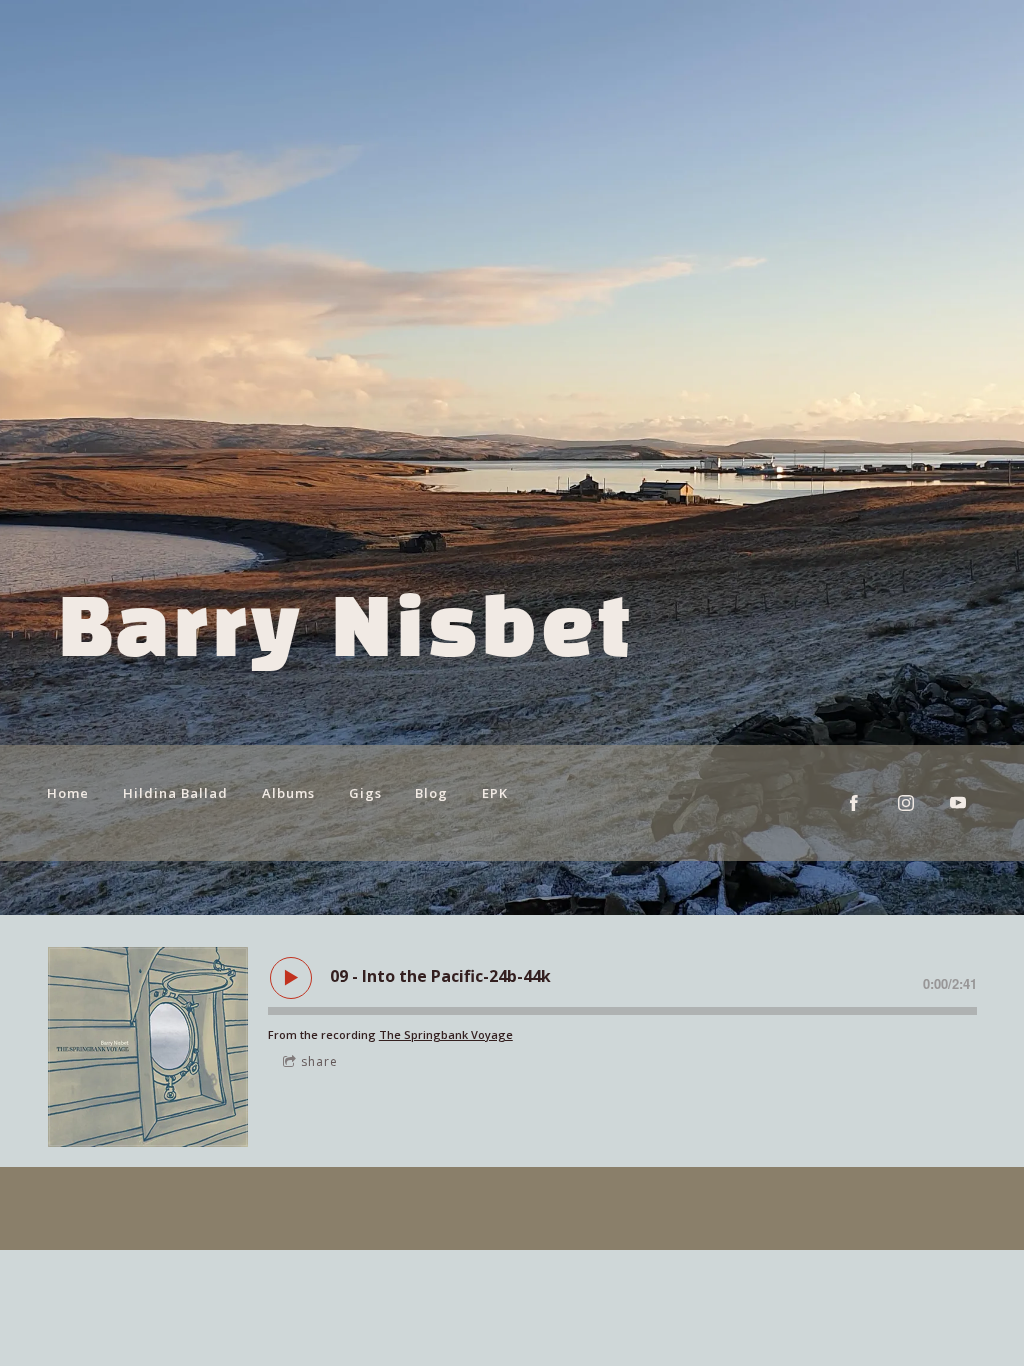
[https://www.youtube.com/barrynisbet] (958, 803)
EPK (495, 793)
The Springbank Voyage (446, 1034)
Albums (288, 793)
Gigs (365, 793)
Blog (431, 793)
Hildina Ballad (175, 793)
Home (68, 793)
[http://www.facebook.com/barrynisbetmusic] (854, 803)
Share (319, 1061)
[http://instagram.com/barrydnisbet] (906, 803)
